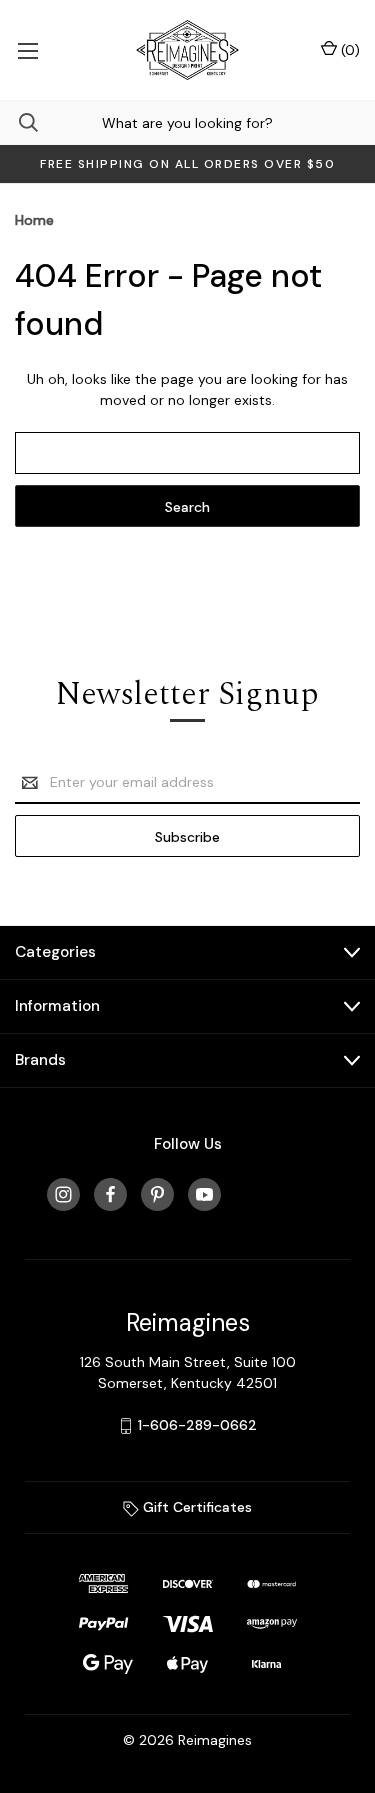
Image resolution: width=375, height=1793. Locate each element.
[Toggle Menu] (27, 50)
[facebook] (110, 1194)
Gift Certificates (195, 1507)
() (348, 50)
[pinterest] (157, 1194)
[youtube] (204, 1194)
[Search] (19, 122)
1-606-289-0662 (197, 1425)
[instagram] (63, 1194)
